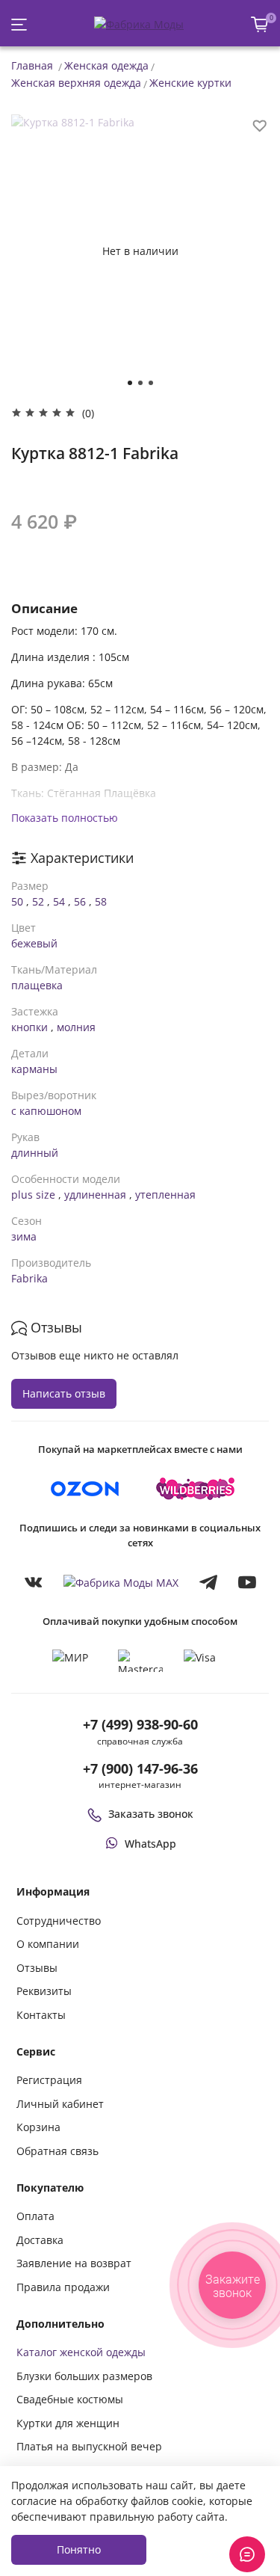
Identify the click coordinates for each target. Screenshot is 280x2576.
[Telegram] (208, 1582)
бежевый (34, 943)
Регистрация (49, 2080)
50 (17, 901)
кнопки (29, 1027)
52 (38, 901)
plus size (33, 1195)
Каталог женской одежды (81, 2352)
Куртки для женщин (68, 2423)
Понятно (79, 2549)
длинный (35, 1153)
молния (76, 1027)
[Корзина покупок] (260, 24)
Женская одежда (106, 65)
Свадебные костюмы (70, 2399)
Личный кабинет (60, 2104)
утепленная (165, 1195)
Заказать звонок (151, 1814)
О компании (48, 1944)
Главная (32, 65)
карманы (34, 1069)
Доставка (40, 2240)
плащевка (37, 985)
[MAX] (121, 1583)
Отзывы (37, 1968)
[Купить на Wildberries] (196, 1489)
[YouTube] (247, 1582)
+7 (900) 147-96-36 (140, 1768)
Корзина (38, 2127)
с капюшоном (46, 1111)
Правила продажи (63, 2287)
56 (80, 901)
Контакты (41, 2015)
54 (59, 901)
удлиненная (95, 1195)
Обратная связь (57, 2151)
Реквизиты (44, 1991)
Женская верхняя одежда (76, 83)
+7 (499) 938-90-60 (140, 1724)
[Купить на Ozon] (85, 1489)
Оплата (35, 2216)
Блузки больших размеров (84, 2376)
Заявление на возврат (74, 2263)
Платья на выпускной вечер (89, 2446)
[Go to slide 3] (151, 383)
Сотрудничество (59, 1921)
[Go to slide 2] (140, 383)
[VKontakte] (34, 1582)
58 (101, 901)
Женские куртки (190, 83)
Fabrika (29, 1278)
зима (24, 1236)
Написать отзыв (64, 1393)
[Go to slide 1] (130, 383)
